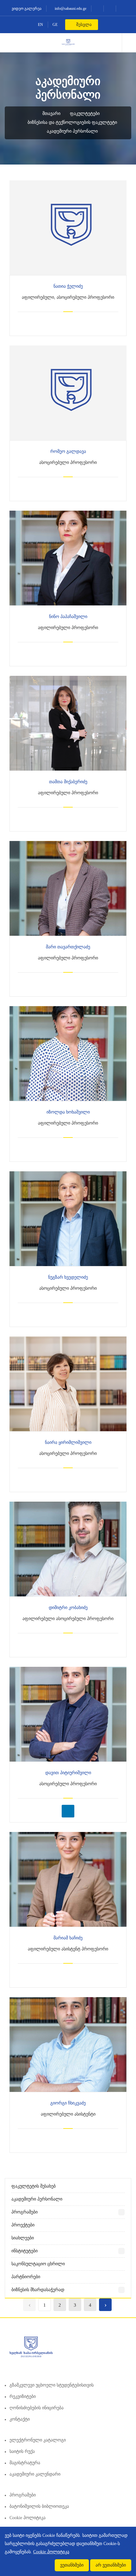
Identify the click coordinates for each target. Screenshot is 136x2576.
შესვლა (83, 24)
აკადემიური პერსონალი (72, 131)
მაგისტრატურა (25, 2463)
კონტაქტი (20, 2419)
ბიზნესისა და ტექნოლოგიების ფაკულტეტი (72, 122)
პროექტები (23, 2225)
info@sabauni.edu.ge (70, 9)
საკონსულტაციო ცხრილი (38, 2264)
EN (40, 25)
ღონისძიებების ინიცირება (37, 2408)
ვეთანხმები (72, 2565)
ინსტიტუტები (25, 2251)
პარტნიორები (26, 2277)
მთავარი (51, 114)
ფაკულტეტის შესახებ (34, 2186)
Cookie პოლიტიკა (28, 2518)
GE (55, 25)
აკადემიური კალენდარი (35, 2474)
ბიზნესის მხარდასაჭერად (38, 2290)
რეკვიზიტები (23, 2396)
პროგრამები (25, 2212)
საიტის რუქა (22, 2451)
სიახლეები (23, 2238)
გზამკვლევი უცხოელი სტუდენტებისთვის (52, 2385)
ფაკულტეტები (85, 114)
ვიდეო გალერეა (26, 9)
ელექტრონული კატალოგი (38, 2440)
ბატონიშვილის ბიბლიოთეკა (39, 2506)
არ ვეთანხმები (111, 2565)
